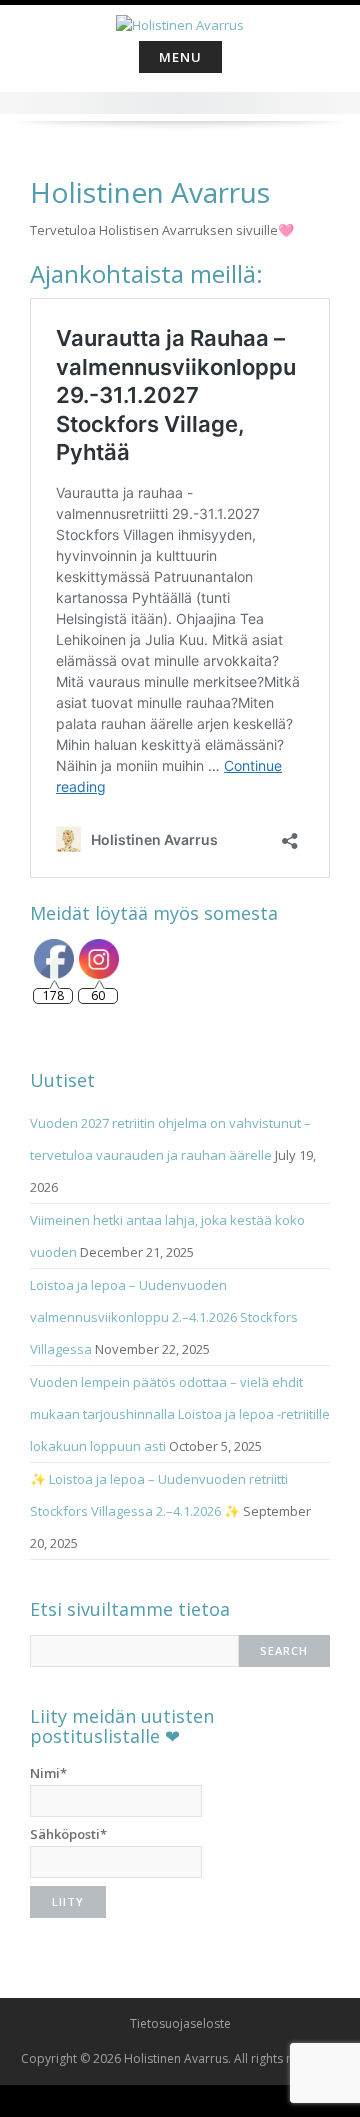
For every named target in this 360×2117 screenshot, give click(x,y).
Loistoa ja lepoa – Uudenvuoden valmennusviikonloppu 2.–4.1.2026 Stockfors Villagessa (164, 1317)
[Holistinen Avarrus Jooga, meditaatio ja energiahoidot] (180, 19)
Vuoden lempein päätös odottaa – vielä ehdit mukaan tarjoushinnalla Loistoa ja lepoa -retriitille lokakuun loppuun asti (180, 1414)
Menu (180, 57)
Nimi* (48, 1773)
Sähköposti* (68, 1834)
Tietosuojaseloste (180, 2023)
